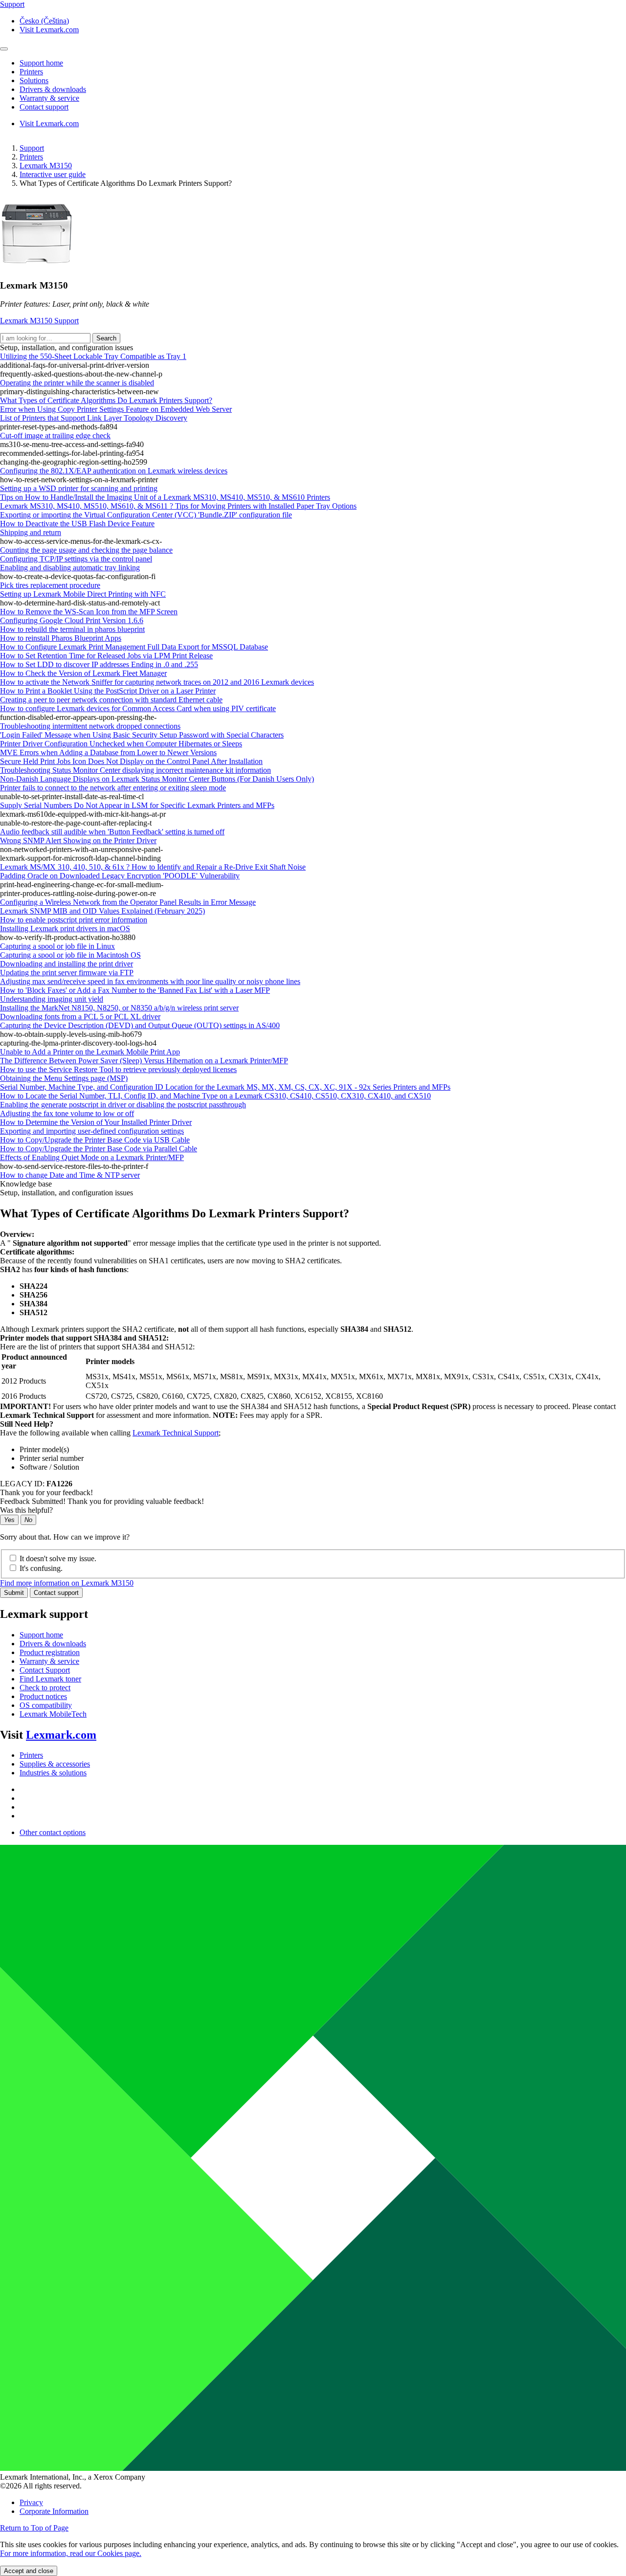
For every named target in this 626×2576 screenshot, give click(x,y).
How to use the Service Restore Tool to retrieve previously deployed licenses (118, 1069)
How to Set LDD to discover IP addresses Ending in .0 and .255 (99, 664)
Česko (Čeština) (44, 21)
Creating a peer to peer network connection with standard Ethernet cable (111, 700)
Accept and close (29, 2571)
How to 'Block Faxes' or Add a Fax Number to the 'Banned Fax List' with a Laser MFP (135, 990)
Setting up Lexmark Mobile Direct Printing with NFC (83, 594)
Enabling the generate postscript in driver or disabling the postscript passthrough (123, 1105)
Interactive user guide (53, 174)
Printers (31, 157)
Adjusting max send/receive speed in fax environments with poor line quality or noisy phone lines (150, 981)
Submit (14, 1593)
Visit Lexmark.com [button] (49, 30)
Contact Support (45, 1670)
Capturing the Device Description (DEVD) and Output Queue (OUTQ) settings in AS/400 (140, 1025)
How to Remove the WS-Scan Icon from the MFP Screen (89, 612)
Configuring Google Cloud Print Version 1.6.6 (72, 620)
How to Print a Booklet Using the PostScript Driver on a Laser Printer (108, 691)
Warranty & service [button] (49, 98)
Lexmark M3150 (46, 166)
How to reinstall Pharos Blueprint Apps (61, 638)
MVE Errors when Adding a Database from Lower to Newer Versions (108, 752)
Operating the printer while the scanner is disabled (77, 383)
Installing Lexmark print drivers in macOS (65, 929)
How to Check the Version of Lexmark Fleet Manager (83, 673)
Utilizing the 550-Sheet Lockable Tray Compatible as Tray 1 (93, 356)
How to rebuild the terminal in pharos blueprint (72, 629)
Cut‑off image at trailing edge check (55, 436)
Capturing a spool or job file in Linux (57, 946)
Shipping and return (31, 532)
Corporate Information (54, 2511)
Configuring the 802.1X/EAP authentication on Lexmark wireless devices (114, 471)
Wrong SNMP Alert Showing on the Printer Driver (78, 840)
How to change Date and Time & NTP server (70, 1175)
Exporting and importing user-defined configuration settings (92, 1131)
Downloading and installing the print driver (67, 964)
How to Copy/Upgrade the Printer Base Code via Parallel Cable (99, 1149)
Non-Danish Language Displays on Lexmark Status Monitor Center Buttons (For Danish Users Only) (157, 779)
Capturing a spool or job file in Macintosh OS (70, 955)
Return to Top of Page (34, 2528)
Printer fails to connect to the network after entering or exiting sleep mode (113, 788)
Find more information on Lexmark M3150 (67, 1583)
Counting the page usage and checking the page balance (86, 550)
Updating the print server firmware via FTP (67, 973)
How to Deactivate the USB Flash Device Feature (77, 524)
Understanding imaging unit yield (52, 999)
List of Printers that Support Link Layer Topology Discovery (94, 418)
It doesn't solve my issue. (58, 1558)
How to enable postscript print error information (74, 920)
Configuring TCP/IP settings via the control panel (76, 559)
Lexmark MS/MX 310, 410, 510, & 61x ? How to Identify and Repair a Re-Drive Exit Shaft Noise (153, 867)
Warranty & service (49, 1661)
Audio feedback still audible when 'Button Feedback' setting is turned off (112, 832)
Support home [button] (41, 63)
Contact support (56, 1593)
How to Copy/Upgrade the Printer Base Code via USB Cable (95, 1140)
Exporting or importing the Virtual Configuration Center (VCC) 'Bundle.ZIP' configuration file (146, 515)
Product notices (43, 1696)
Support (32, 148)
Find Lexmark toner (50, 1679)
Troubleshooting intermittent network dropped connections (90, 726)
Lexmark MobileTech (53, 1714)
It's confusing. (41, 1568)
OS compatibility (46, 1705)
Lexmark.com (61, 1735)
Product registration (50, 1652)
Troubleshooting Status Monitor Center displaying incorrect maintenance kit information (135, 770)
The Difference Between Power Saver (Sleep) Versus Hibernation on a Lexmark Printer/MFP (144, 1061)
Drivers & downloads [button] (53, 89)
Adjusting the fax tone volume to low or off (67, 1113)
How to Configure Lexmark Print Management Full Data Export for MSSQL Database (134, 647)
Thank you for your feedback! (46, 1492)
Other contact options (53, 1832)
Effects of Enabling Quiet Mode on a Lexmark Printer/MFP (92, 1157)
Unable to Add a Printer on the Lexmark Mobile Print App (90, 1052)
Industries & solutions (53, 1773)
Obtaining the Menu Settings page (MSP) (64, 1078)
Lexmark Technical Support (176, 1433)
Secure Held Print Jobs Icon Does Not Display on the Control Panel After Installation (131, 761)
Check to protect (45, 1688)
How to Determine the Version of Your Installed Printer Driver (96, 1122)
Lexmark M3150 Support (39, 321)
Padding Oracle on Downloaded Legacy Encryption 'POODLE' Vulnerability (120, 876)
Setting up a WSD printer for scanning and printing (79, 488)
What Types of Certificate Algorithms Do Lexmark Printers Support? (106, 400)
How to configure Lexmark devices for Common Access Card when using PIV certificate (138, 708)
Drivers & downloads (53, 1644)
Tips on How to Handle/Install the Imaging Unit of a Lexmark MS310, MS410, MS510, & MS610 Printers (165, 497)
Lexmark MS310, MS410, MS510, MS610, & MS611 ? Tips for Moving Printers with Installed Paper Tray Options (178, 506)
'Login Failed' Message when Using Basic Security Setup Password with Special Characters (142, 735)
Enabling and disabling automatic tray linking (70, 568)
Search (106, 338)
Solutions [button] (34, 80)
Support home (41, 1635)
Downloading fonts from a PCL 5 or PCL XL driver (80, 1017)
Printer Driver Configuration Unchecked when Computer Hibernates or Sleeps (121, 744)
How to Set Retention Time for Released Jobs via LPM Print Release (106, 656)
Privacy (31, 2502)
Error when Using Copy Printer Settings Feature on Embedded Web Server (116, 409)
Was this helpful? (26, 1510)
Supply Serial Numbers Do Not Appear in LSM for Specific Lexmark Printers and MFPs (137, 805)
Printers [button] (31, 72)
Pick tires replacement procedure (50, 585)
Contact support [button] (44, 107)
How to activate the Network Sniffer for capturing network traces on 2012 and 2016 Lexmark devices (157, 682)
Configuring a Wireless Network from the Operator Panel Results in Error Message (128, 902)
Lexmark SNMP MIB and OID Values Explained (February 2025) (102, 911)
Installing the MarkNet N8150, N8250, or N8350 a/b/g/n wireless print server (119, 1008)
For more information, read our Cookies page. (71, 2553)
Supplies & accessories (55, 1764)
